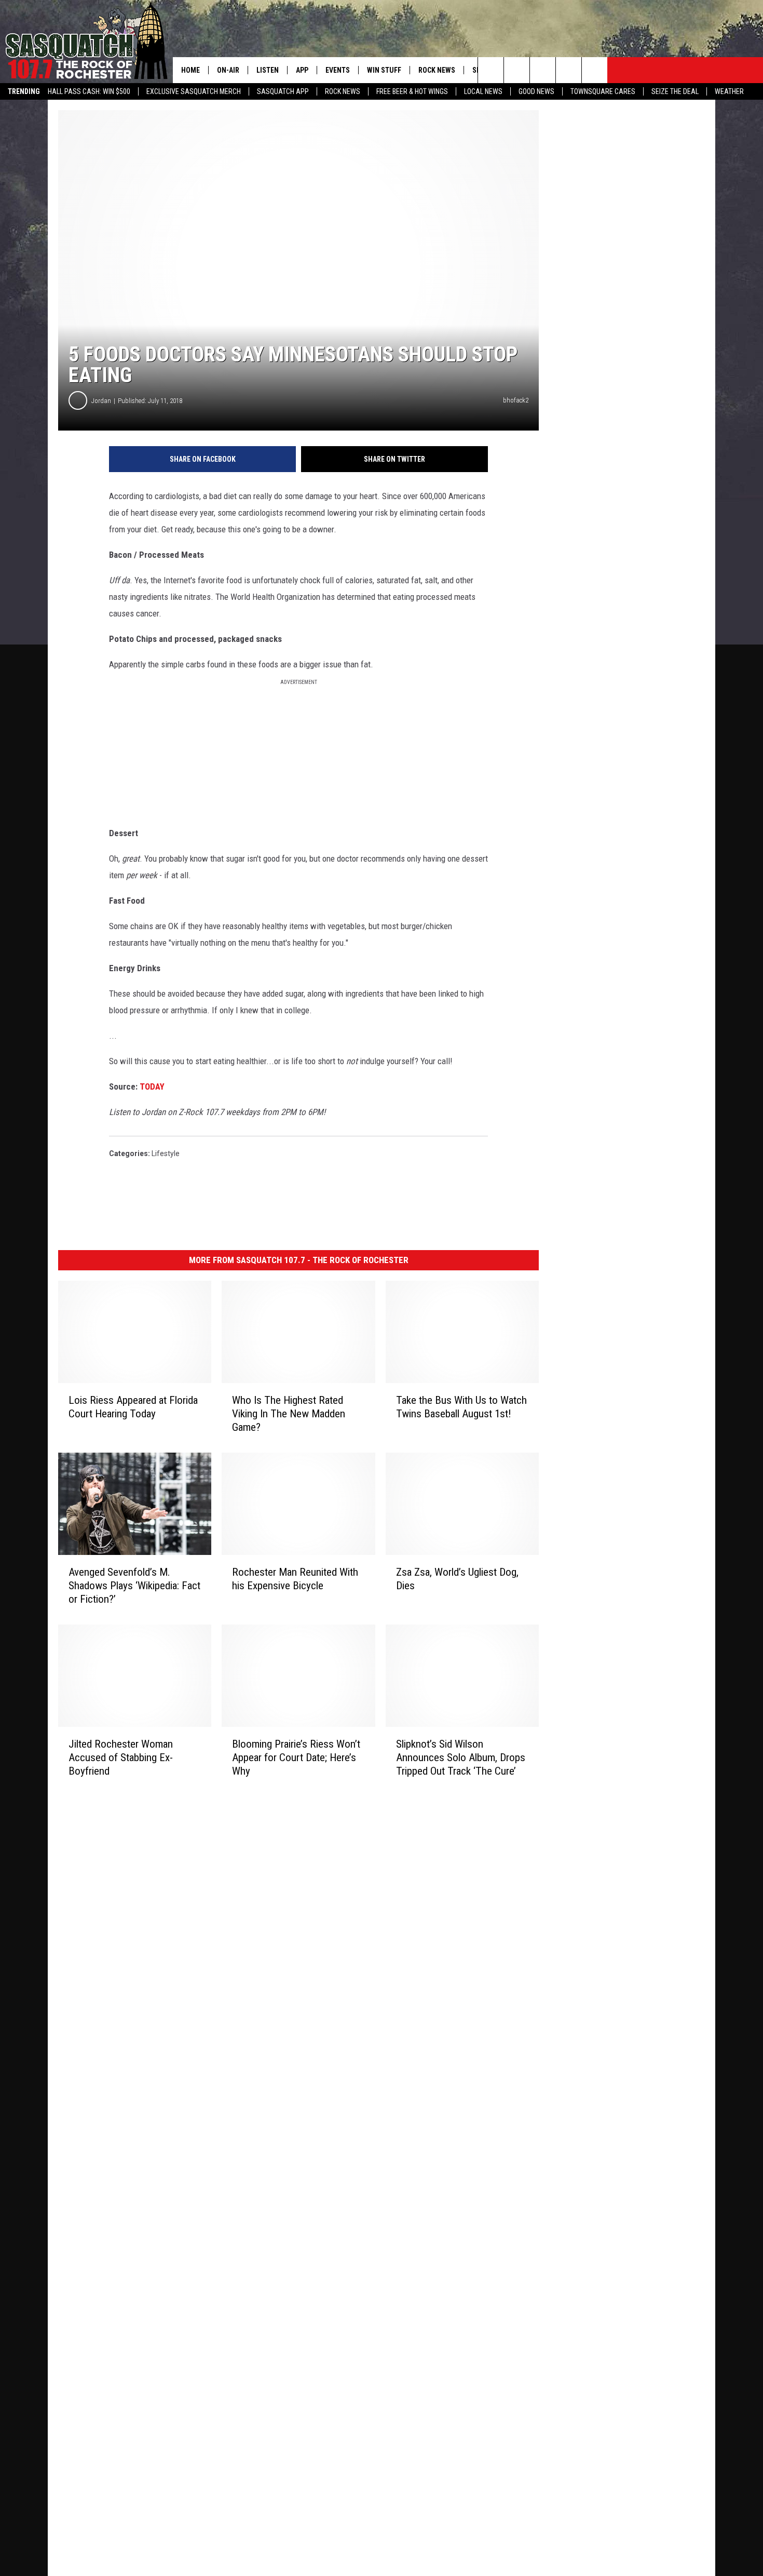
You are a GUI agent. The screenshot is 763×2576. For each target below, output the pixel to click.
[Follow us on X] (569, 70)
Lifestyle (166, 1153)
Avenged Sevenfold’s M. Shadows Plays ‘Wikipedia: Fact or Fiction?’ (134, 1586)
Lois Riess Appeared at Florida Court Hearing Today (133, 1407)
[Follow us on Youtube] (595, 70)
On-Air (228, 70)
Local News (483, 91)
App (302, 70)
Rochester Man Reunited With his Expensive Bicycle (295, 1579)
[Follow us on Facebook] (543, 70)
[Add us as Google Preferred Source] (517, 70)
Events (338, 70)
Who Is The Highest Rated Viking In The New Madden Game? (289, 1414)
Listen (268, 70)
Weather (729, 91)
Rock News (343, 91)
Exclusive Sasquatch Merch (194, 91)
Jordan (101, 401)
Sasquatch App (283, 91)
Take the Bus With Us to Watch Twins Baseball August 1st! (461, 1407)
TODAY (152, 1086)
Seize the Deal (675, 91)
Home (190, 70)
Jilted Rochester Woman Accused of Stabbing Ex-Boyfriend (121, 1757)
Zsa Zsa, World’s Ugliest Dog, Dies (457, 1579)
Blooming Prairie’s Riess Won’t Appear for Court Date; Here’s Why (296, 1757)
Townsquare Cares (603, 91)
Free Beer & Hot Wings (412, 91)
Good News (536, 91)
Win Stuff (384, 70)
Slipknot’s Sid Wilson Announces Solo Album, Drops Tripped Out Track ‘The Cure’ (461, 1757)
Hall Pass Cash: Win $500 (89, 91)
